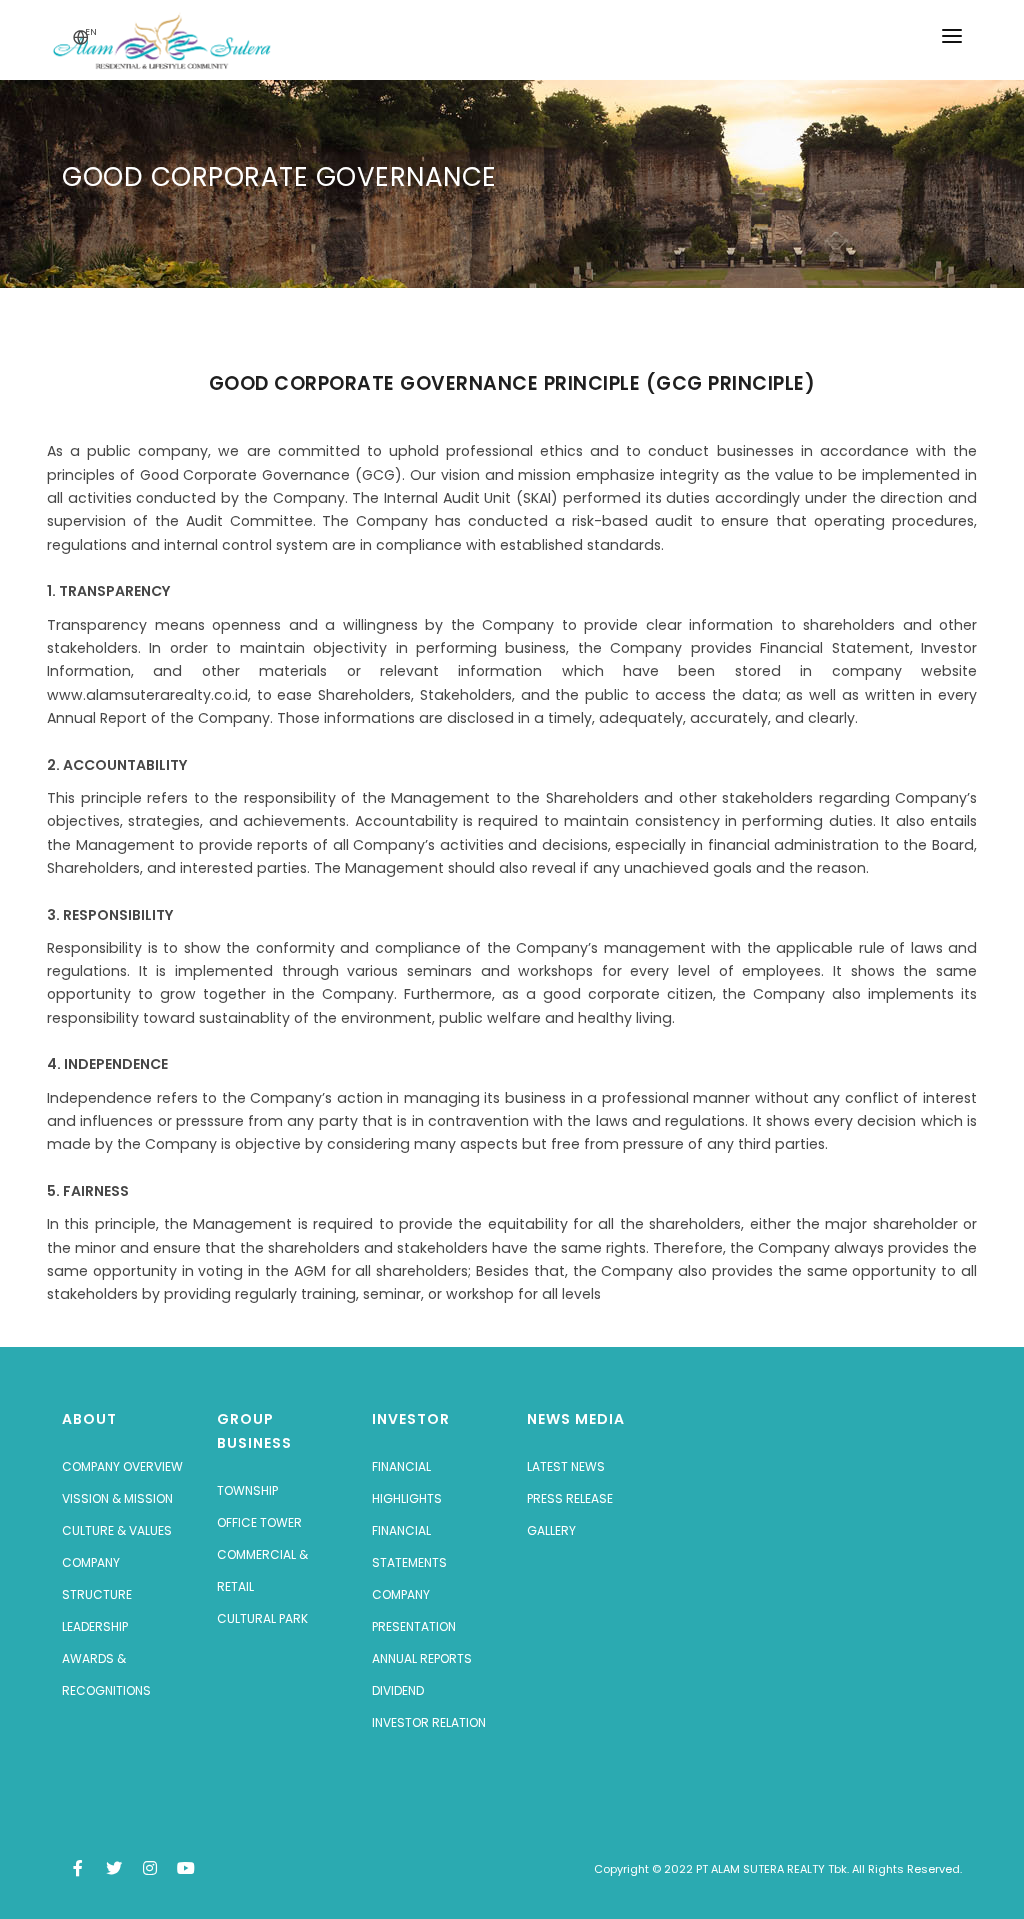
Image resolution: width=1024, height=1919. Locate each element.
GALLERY (551, 1530)
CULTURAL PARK (262, 1618)
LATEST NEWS (566, 1466)
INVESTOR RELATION (429, 1722)
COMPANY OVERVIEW (122, 1466)
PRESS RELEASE (570, 1498)
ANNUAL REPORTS (422, 1658)
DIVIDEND (398, 1690)
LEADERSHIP (95, 1626)
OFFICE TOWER (259, 1522)
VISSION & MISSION (117, 1498)
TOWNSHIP (247, 1490)
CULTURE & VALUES (117, 1530)
